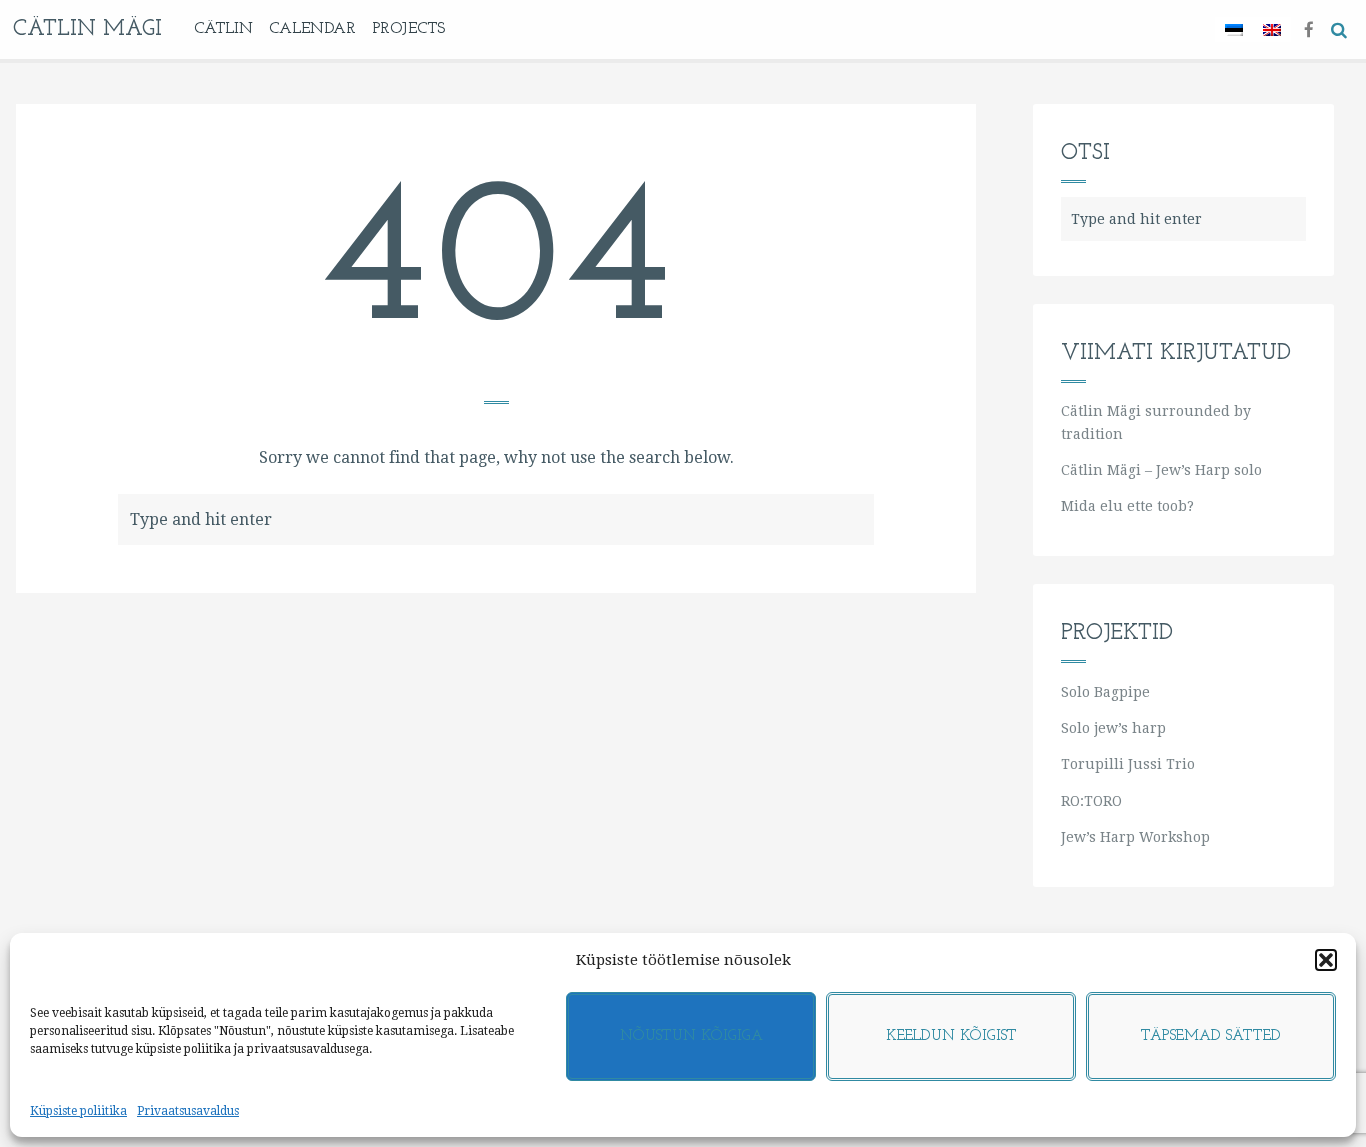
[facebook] (1309, 28)
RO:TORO (1091, 801)
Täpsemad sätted (1211, 1036)
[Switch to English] (1272, 29)
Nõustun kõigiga (691, 1036)
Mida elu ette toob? (1127, 506)
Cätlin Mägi (87, 29)
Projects (408, 29)
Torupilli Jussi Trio (1128, 764)
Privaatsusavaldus (188, 1111)
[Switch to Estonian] (1234, 29)
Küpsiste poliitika (78, 1111)
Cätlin (223, 29)
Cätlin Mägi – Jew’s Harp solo (1161, 470)
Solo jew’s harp (1113, 728)
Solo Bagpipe (1105, 692)
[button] (1326, 960)
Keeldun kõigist (951, 1036)
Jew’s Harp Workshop (1135, 837)
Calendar (312, 29)
